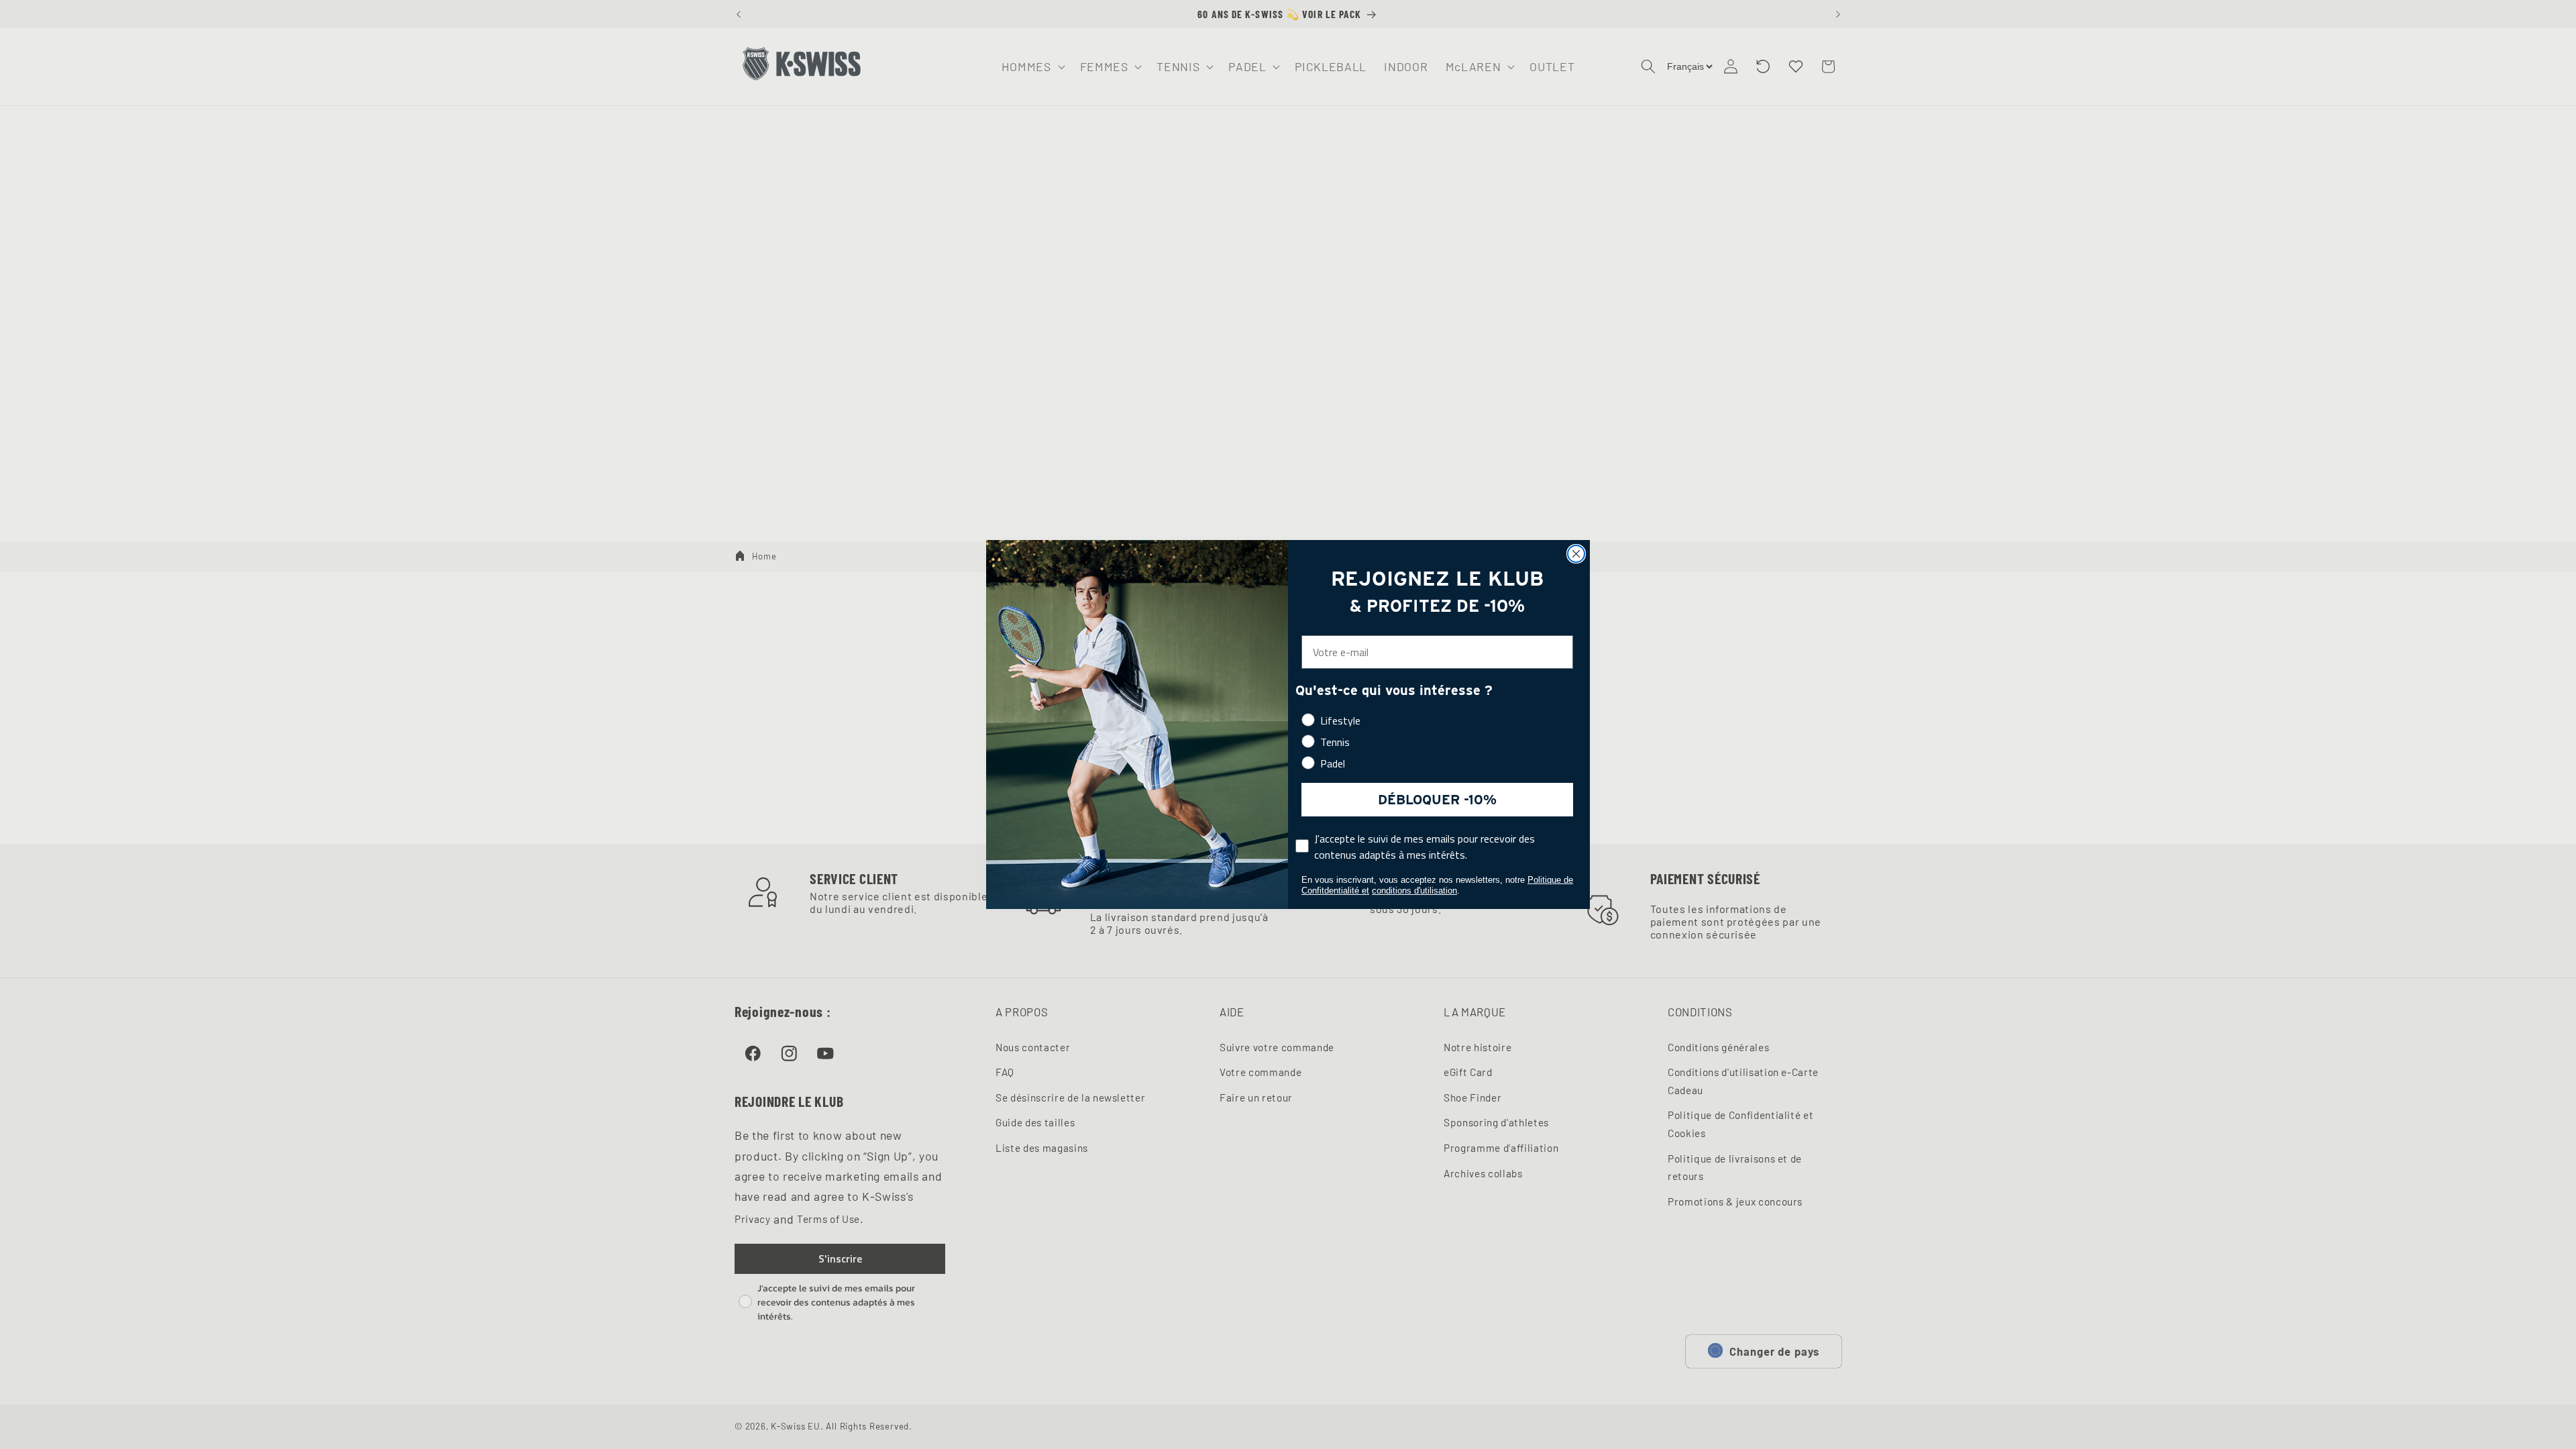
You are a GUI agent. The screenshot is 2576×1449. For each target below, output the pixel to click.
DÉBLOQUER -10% (1437, 800)
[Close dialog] (1576, 554)
